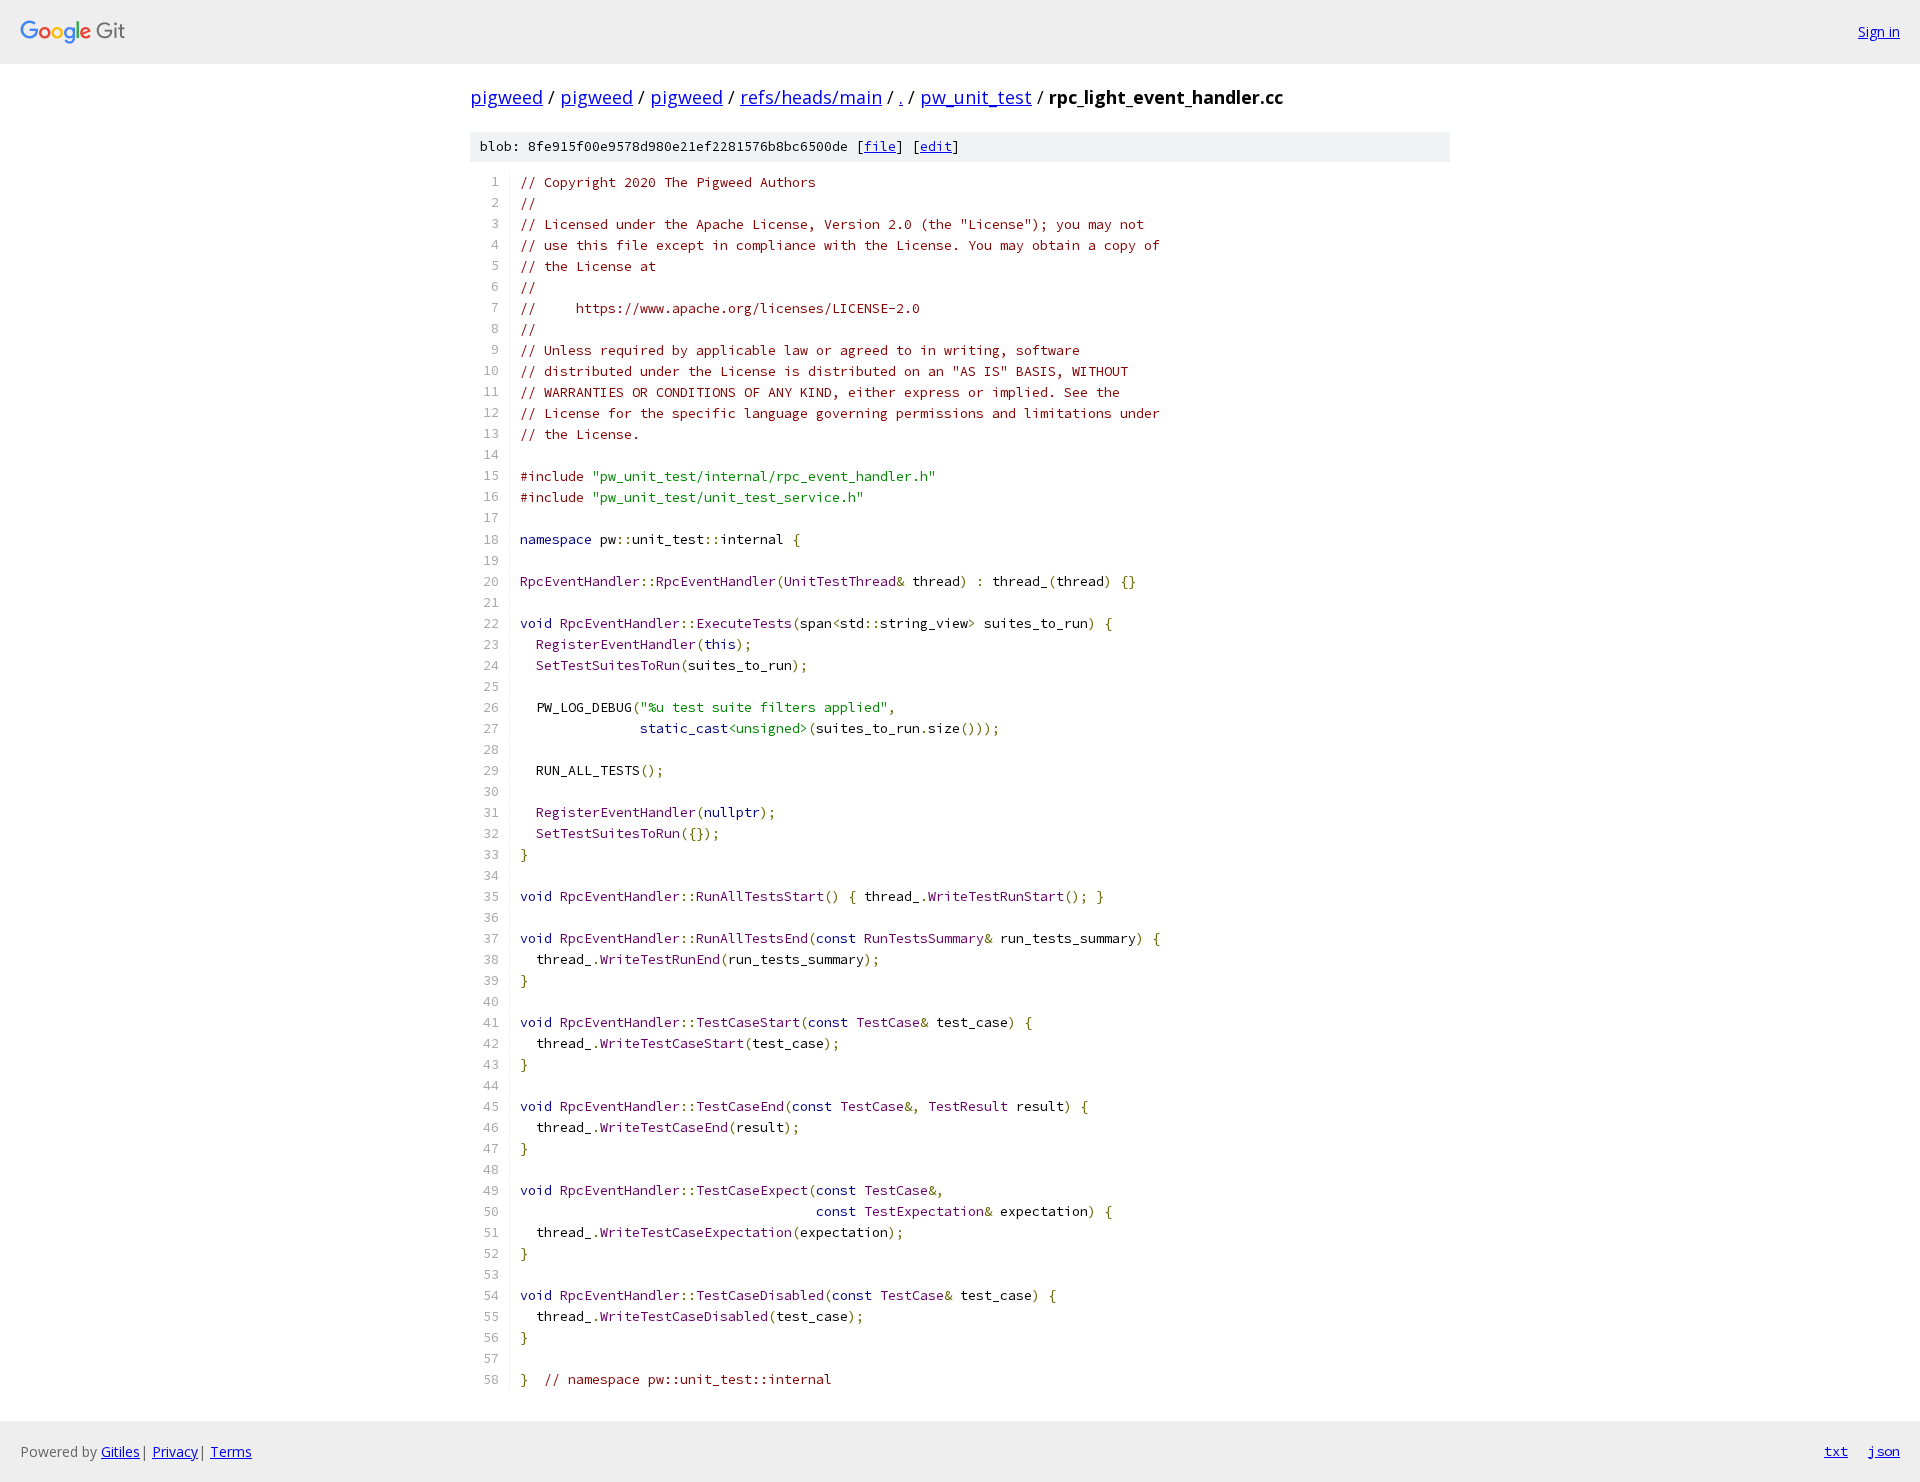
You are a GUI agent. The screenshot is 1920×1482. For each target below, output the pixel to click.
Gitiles (120, 1451)
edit (936, 146)
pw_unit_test (976, 97)
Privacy (175, 1451)
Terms (231, 1451)
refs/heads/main (811, 97)
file (880, 146)
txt (1836, 1451)
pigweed (506, 97)
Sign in (1879, 31)
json (1884, 1451)
